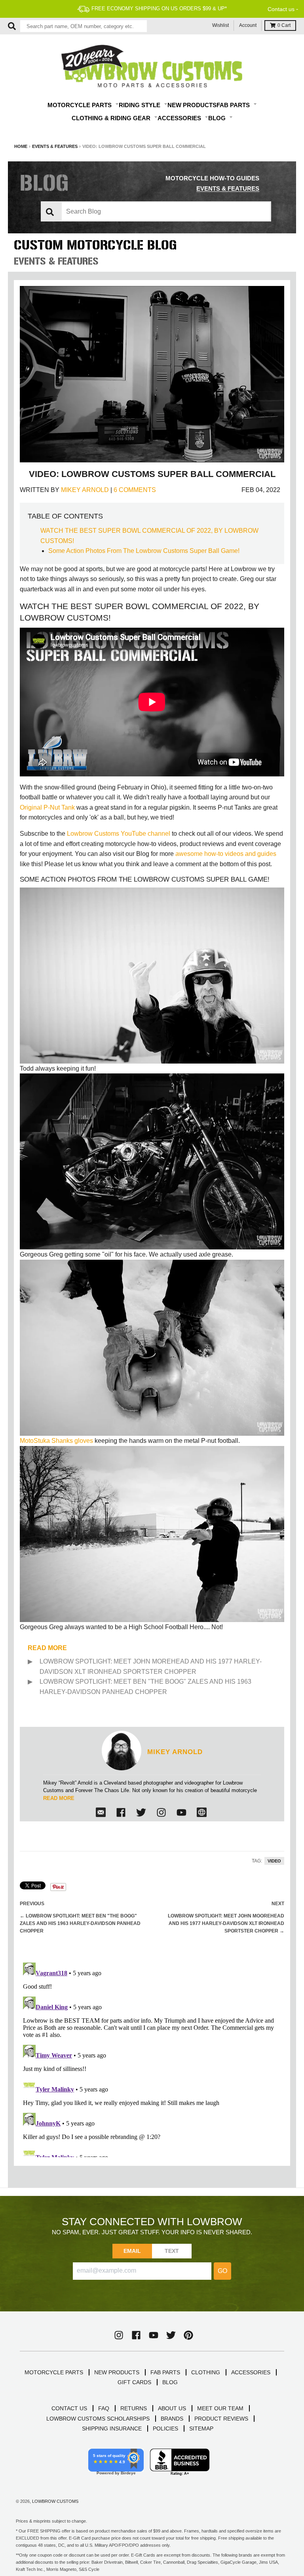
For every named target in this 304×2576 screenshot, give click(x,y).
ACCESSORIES (251, 2372)
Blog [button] (218, 118)
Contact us (281, 9)
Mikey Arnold (85, 490)
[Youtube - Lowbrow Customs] (181, 1812)
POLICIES (165, 2428)
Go (222, 2271)
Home (21, 146)
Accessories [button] (180, 118)
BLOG (170, 2382)
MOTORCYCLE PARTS (54, 2372)
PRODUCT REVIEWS (221, 2419)
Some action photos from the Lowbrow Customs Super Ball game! (144, 551)
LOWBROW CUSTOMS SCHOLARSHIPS (98, 2419)
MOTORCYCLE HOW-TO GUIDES (212, 178)
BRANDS (172, 2419)
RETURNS (134, 2408)
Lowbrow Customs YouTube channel (119, 834)
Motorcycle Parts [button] (80, 105)
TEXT (172, 2251)
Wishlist (220, 25)
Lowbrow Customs (55, 2501)
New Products (192, 105)
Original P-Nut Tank (47, 807)
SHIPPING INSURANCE (112, 2428)
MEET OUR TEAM (220, 2408)
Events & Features (55, 146)
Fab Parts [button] (234, 105)
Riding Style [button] (140, 105)
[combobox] (84, 26)
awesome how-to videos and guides (226, 854)
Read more (59, 1798)
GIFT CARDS (134, 2382)
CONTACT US (69, 2408)
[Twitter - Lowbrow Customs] (141, 1812)
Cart (284, 25)
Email (132, 2251)
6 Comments (135, 490)
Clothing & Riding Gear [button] (112, 118)
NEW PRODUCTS (117, 2372)
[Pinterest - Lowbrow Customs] (188, 2335)
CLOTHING (206, 2372)
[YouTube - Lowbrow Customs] (154, 2335)
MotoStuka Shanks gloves (56, 1441)
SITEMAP (201, 2428)
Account (248, 25)
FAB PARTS (165, 2372)
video (274, 1861)
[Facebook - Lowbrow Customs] (121, 1812)
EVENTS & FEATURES (228, 188)
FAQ (104, 2408)
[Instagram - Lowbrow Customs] (161, 1812)
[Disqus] (152, 2058)
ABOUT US (172, 2408)
